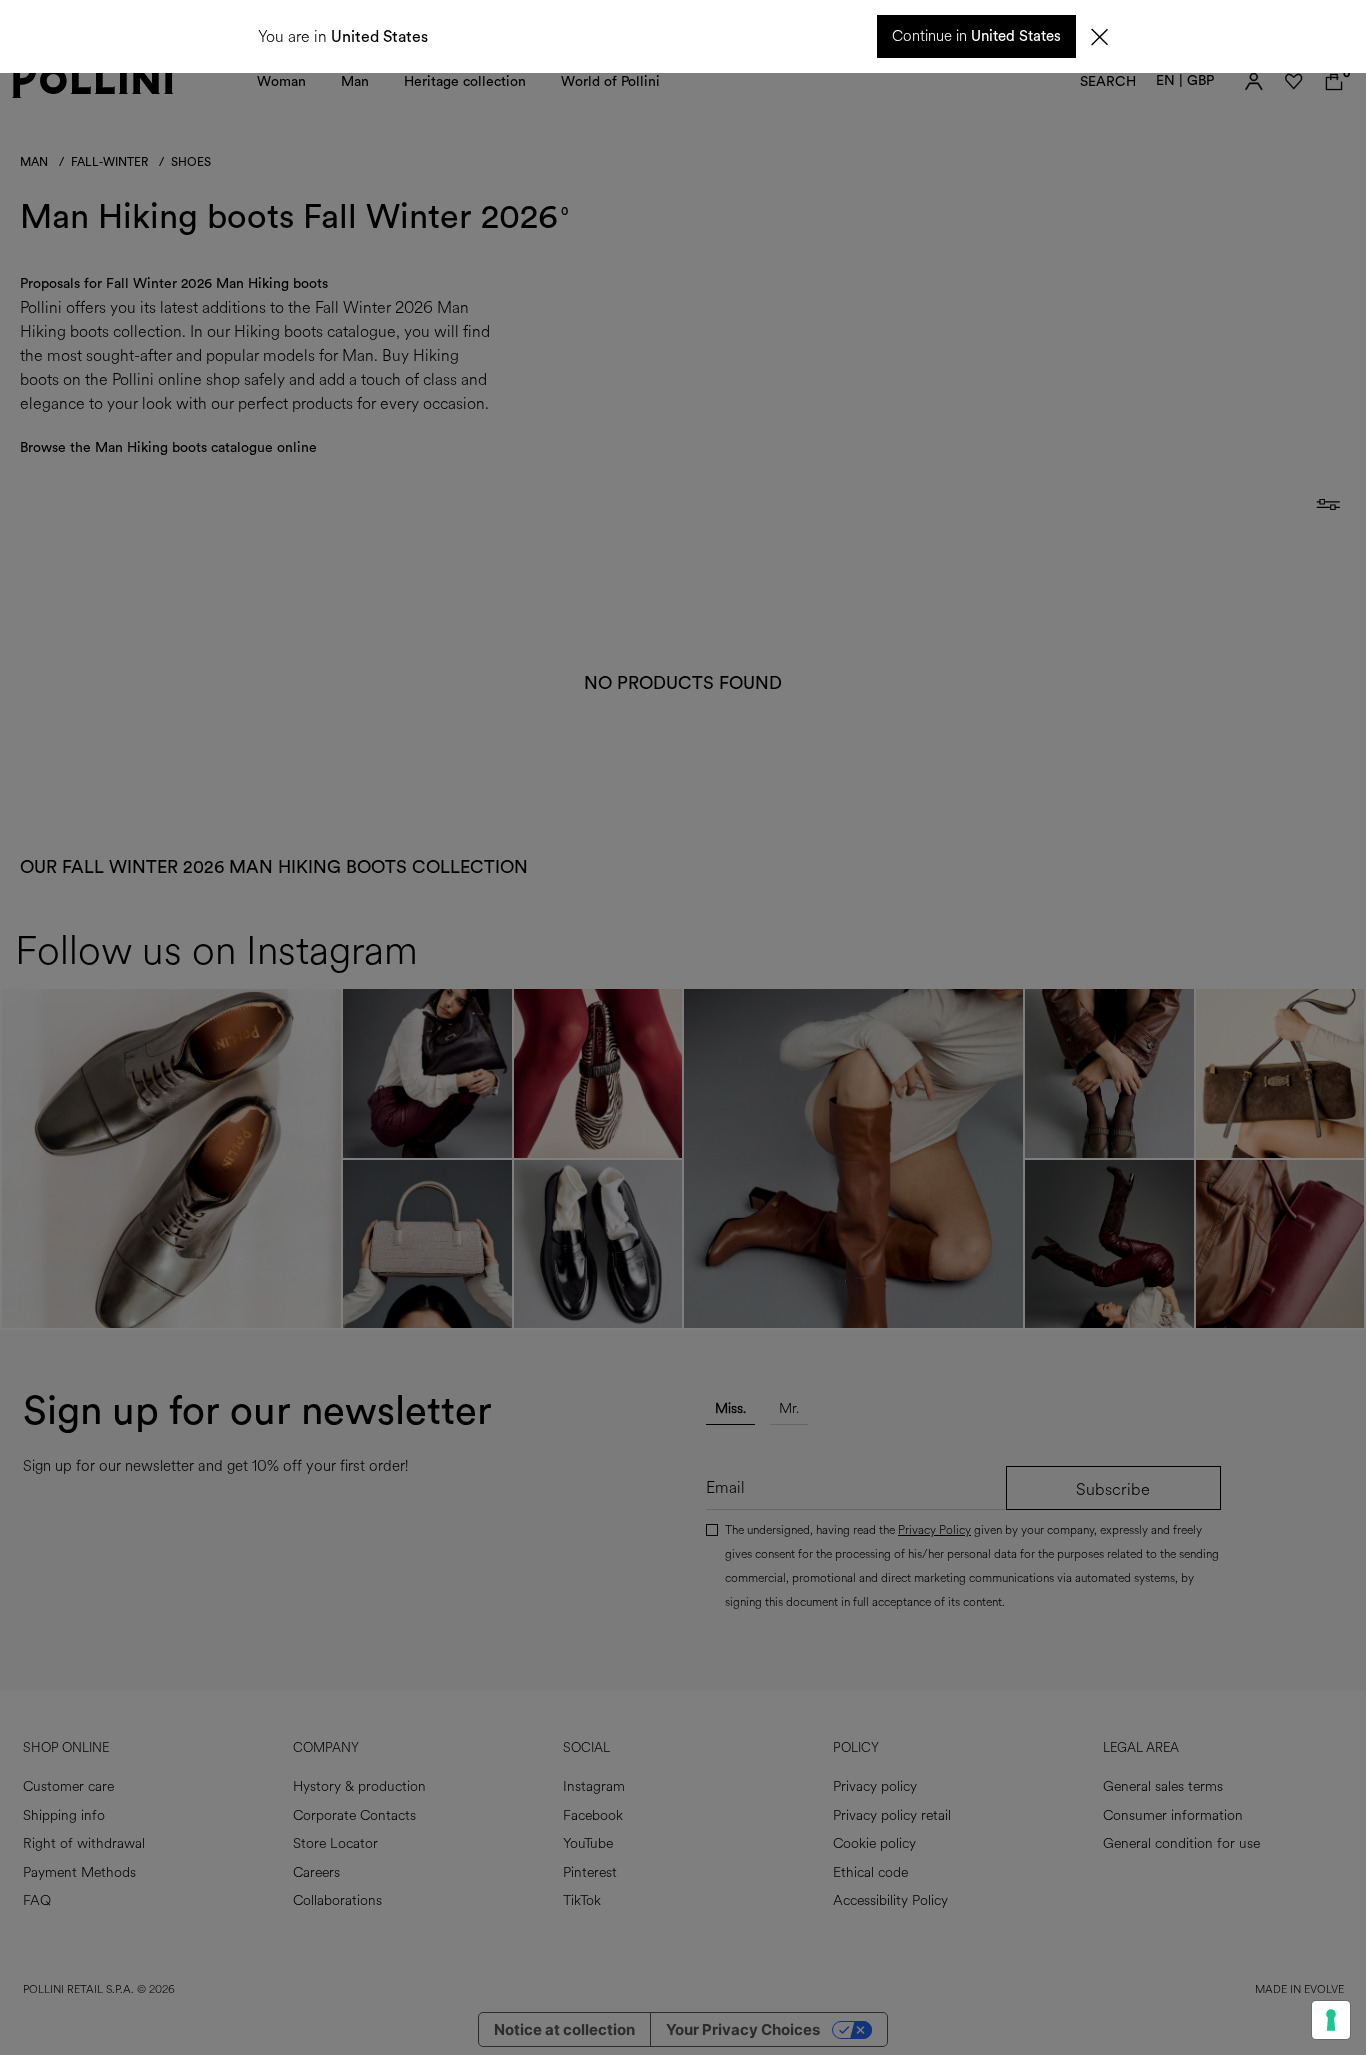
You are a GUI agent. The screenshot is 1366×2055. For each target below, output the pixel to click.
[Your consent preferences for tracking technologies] (1331, 2020)
